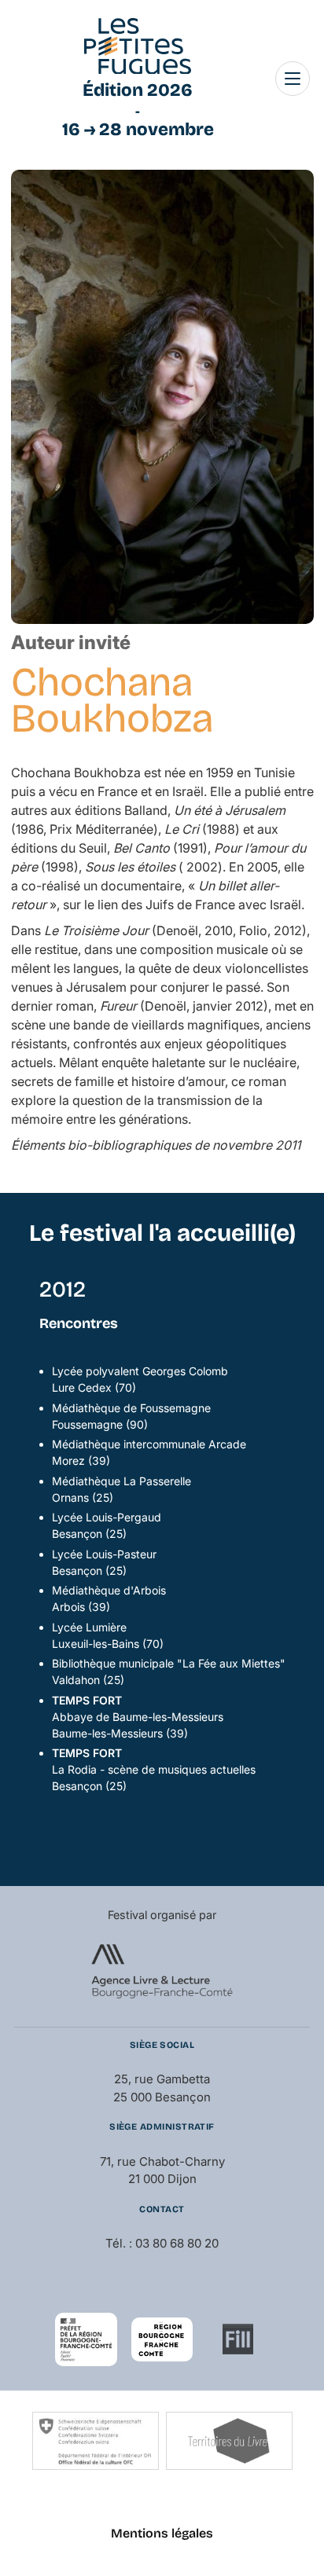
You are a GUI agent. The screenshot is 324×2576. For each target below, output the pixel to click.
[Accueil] (138, 46)
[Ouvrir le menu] (293, 79)
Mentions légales (162, 2533)
